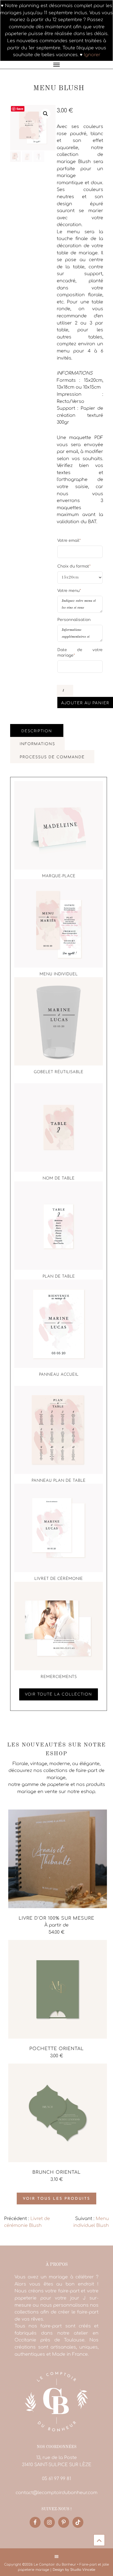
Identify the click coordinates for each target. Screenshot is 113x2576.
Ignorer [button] (92, 55)
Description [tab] (37, 731)
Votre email (69, 540)
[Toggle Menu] (56, 65)
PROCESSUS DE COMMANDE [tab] (52, 757)
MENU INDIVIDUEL (59, 974)
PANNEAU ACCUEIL (59, 1375)
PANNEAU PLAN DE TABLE (59, 1481)
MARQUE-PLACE (59, 876)
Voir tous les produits (56, 2199)
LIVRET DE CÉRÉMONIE (59, 1579)
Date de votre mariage (80, 653)
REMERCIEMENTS (59, 1677)
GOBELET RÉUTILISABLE (59, 1072)
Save (20, 109)
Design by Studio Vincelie (74, 2570)
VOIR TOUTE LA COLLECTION (59, 1694)
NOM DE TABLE (59, 1179)
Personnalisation (74, 620)
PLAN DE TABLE (59, 1277)
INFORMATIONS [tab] (37, 744)
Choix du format (74, 566)
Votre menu (69, 591)
